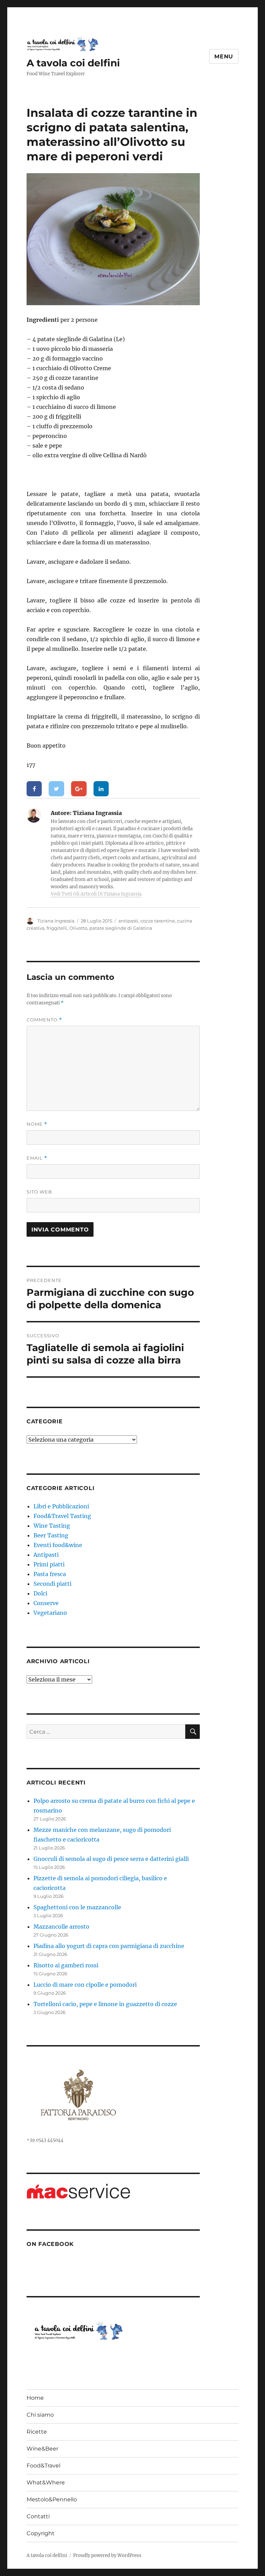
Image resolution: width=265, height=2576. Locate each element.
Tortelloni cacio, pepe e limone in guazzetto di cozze (105, 2004)
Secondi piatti (52, 1584)
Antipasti (46, 1555)
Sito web (39, 1192)
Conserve (46, 1603)
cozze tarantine (158, 921)
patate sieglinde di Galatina (121, 928)
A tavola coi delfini (73, 63)
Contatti (38, 2516)
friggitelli (57, 928)
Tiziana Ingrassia (56, 921)
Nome (37, 1124)
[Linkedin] (101, 789)
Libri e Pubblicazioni (61, 1506)
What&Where (46, 2483)
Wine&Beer (42, 2449)
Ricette (37, 2432)
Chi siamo (40, 2415)
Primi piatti (49, 1564)
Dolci (40, 1593)
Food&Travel (43, 2466)
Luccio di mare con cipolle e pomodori (85, 1985)
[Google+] (79, 789)
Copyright (41, 2533)
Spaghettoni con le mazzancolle (77, 1907)
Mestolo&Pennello (52, 2499)
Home (35, 2398)
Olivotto (78, 928)
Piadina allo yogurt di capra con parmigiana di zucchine (109, 1946)
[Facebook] (34, 789)
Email (37, 1158)
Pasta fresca (50, 1574)
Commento (44, 1020)
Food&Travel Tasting (62, 1516)
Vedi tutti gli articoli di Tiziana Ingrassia (96, 894)
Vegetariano (50, 1613)
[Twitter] (56, 789)
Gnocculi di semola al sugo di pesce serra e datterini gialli (111, 1859)
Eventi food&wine (58, 1545)
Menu (224, 57)
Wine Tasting (52, 1526)
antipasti (128, 921)
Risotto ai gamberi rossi (66, 1965)
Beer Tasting (51, 1535)
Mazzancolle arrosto (61, 1927)
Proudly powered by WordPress (107, 2555)
